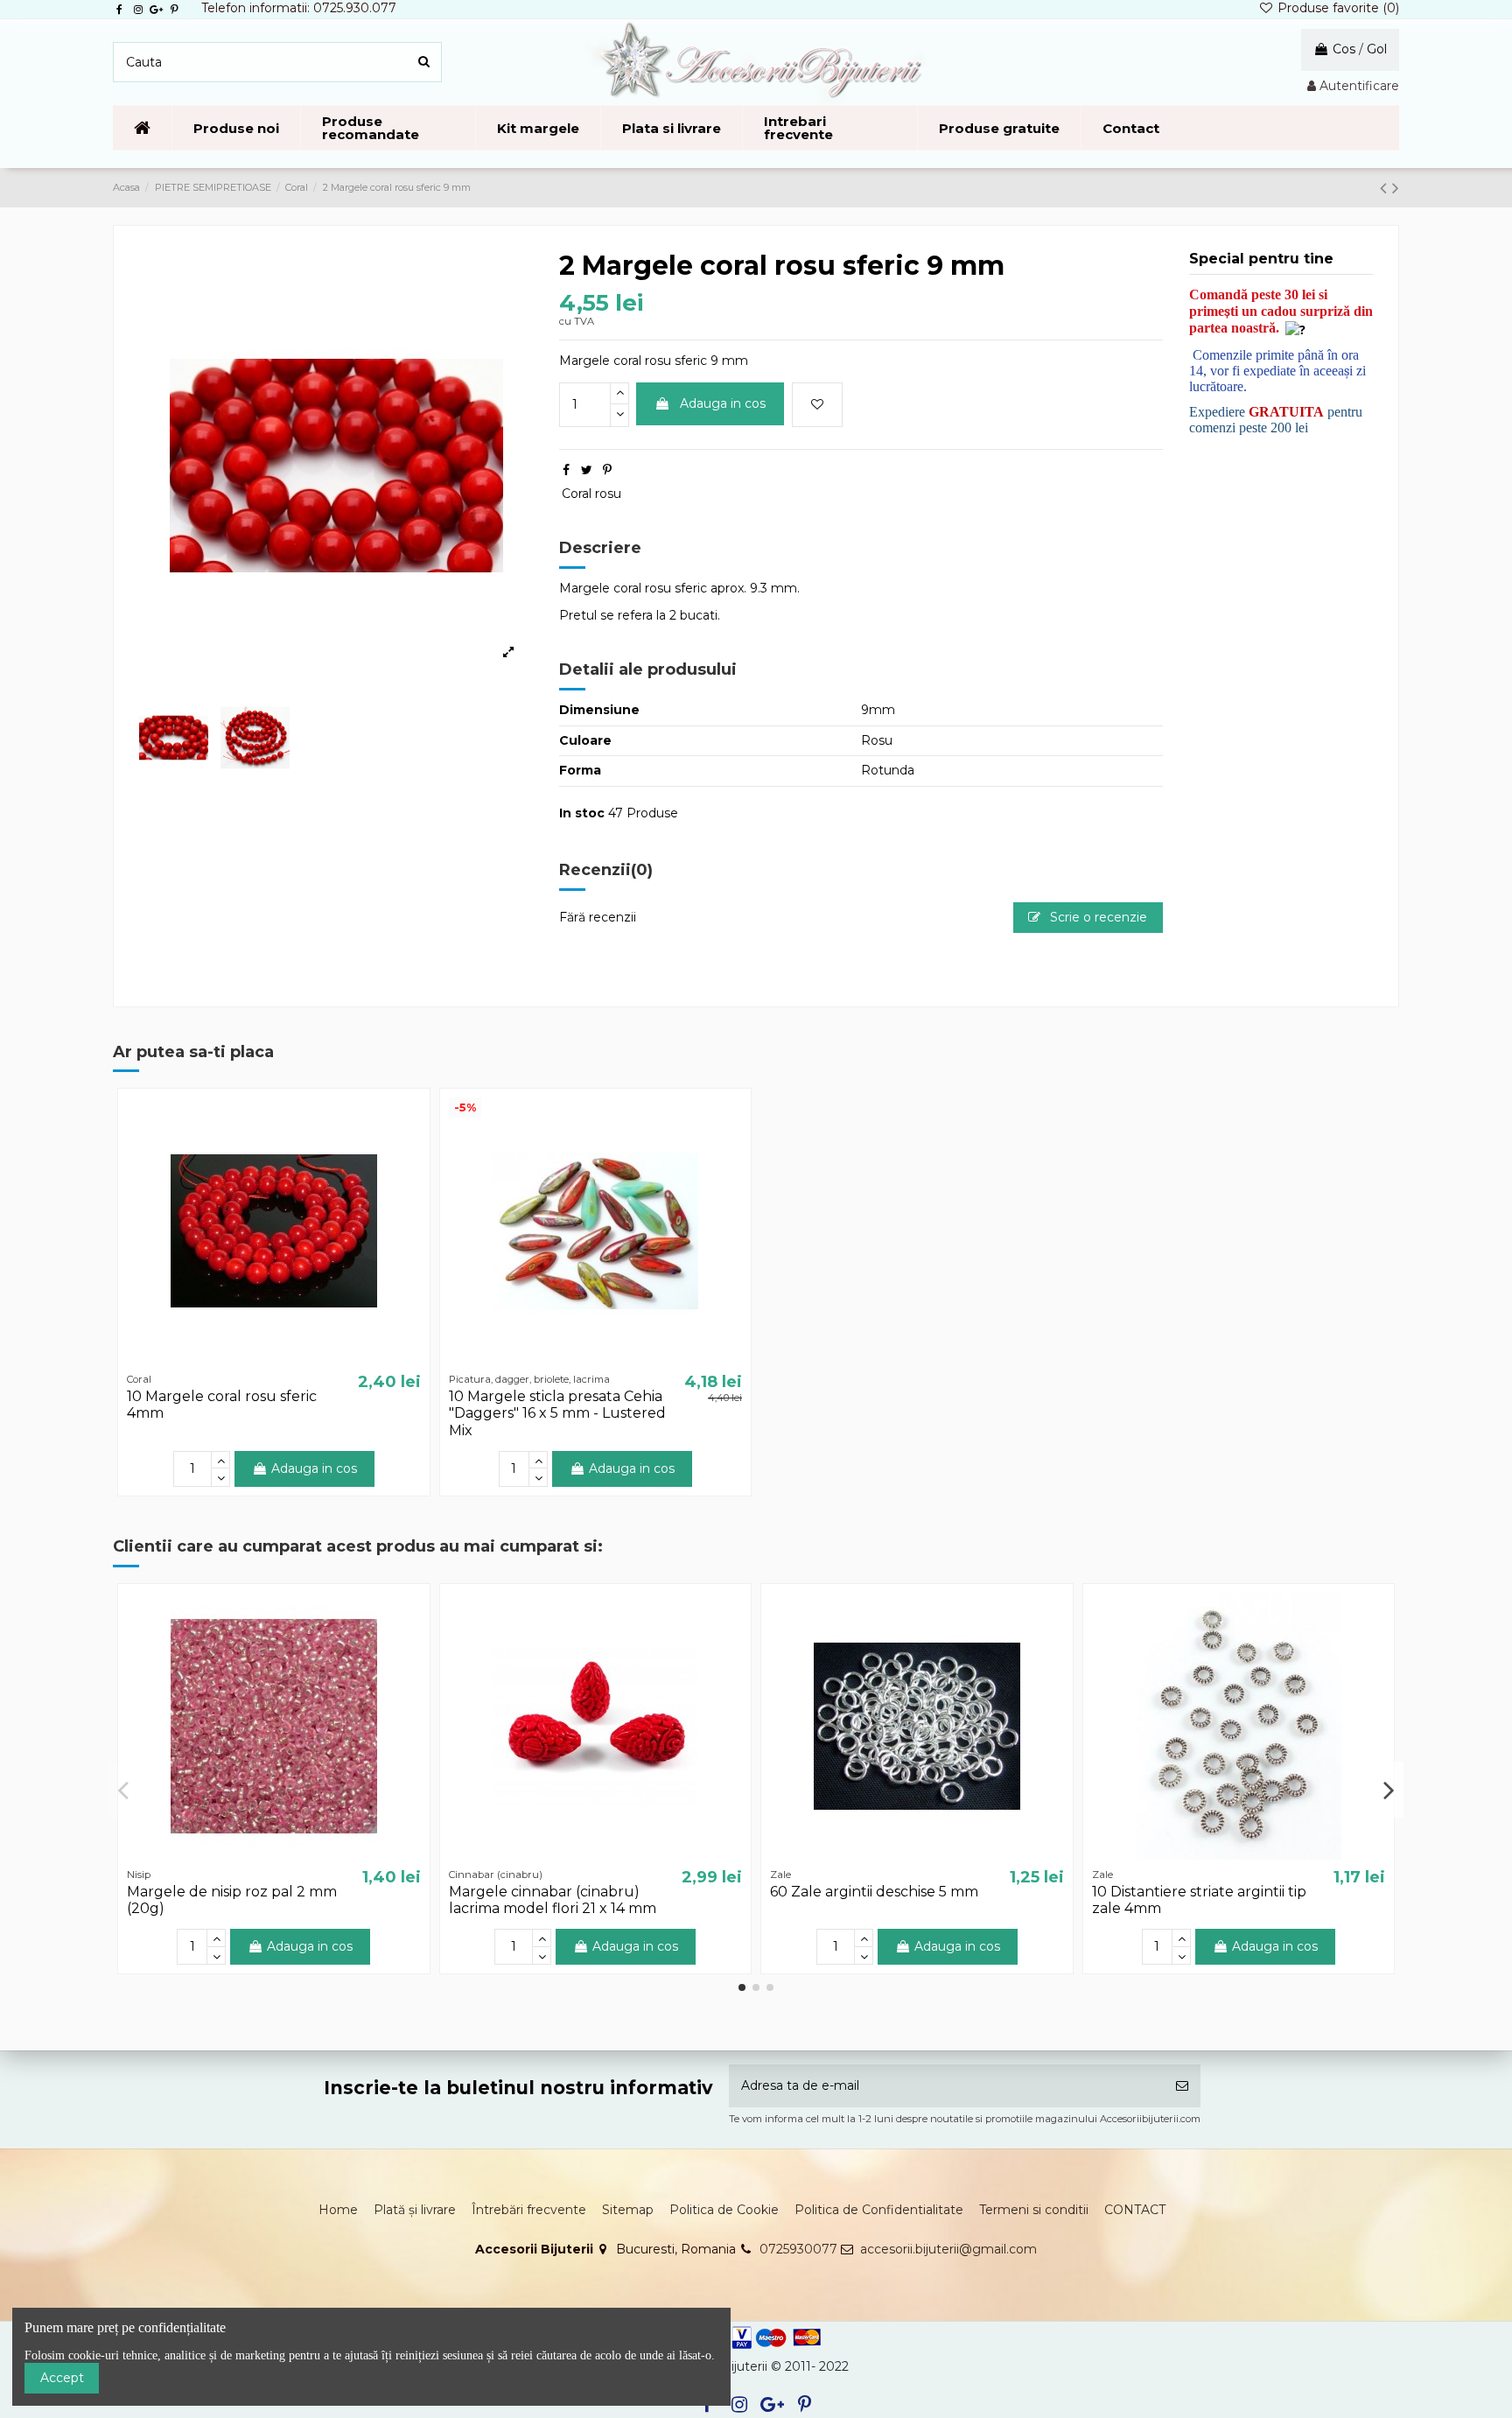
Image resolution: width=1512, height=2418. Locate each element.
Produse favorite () (1337, 8)
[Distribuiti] (566, 470)
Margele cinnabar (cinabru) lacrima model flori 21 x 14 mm (553, 1900)
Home (338, 2210)
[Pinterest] (607, 470)
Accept (62, 2378)
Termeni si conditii (1034, 2210)
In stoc (582, 813)
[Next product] (1396, 188)
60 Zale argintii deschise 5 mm (874, 1892)
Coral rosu (591, 494)
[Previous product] (1386, 188)
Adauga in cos (723, 403)
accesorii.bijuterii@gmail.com (948, 2249)
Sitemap (628, 2210)
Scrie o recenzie (1097, 917)
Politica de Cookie (724, 2210)
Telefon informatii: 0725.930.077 (299, 8)
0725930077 (798, 2249)
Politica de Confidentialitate (879, 2210)
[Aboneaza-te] (1182, 2086)
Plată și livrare (415, 2210)
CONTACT (1135, 2210)
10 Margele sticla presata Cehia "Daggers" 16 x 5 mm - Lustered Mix (557, 1413)
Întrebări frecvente (529, 2210)
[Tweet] (587, 470)
